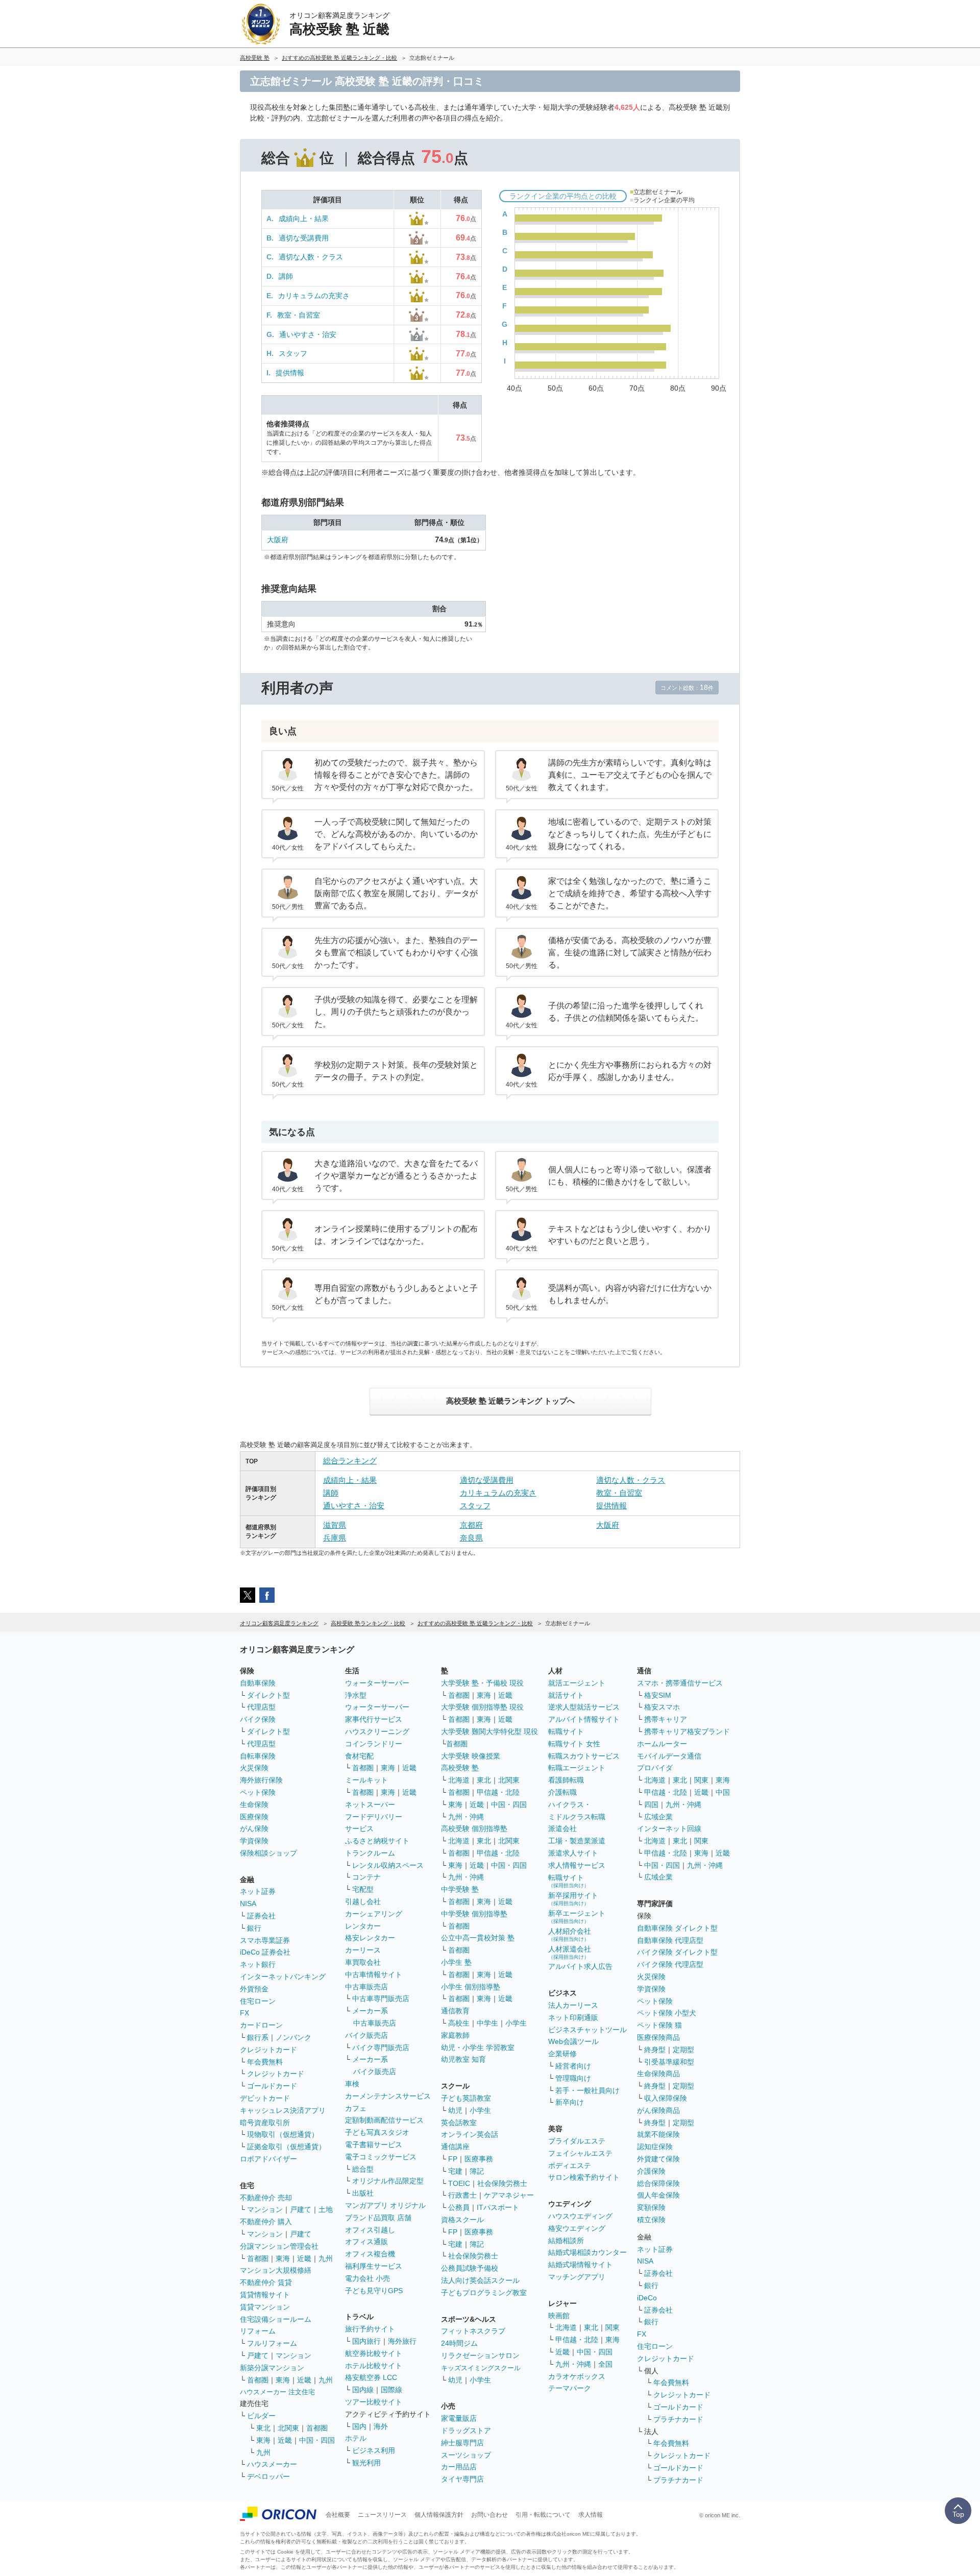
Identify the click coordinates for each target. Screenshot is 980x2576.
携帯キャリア (666, 1719)
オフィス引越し (370, 2230)
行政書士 (462, 2195)
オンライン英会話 (470, 2134)
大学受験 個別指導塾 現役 (482, 1707)
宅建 (455, 2171)
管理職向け (573, 2078)
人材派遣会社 (570, 1952)
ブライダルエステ (577, 2141)
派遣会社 (562, 1828)
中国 (723, 1792)
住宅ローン (258, 2001)
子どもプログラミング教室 (484, 2293)
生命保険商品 (658, 2074)
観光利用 (366, 2463)
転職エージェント (577, 1768)
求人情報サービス (577, 1865)
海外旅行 (402, 2341)
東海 (283, 2258)
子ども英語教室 (466, 2098)
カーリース (363, 1950)
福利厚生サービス (374, 2266)
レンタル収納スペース (388, 1865)
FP (453, 2159)
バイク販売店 (366, 2035)
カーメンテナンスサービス (388, 2096)
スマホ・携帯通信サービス (680, 1683)
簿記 (477, 2171)
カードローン (261, 2025)
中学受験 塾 (460, 1889)
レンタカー (363, 1926)
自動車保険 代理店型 (670, 1940)
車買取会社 (363, 1962)
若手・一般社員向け (587, 2090)
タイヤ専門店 (462, 2479)
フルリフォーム (272, 2343)
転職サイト (566, 1731)
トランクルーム (370, 1853)
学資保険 (254, 1841)
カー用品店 (459, 2467)
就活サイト (566, 1695)
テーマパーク (570, 2388)
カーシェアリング (374, 1914)
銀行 (254, 1928)
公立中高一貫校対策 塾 (478, 1938)
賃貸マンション (265, 2307)
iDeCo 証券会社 (265, 1952)
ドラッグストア (466, 2430)
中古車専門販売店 (381, 1999)
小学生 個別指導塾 (471, 1987)
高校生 (459, 2023)
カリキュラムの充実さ (314, 296)
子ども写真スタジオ (377, 2132)
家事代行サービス (374, 1719)
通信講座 (455, 2147)
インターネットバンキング (283, 1977)
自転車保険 (258, 1756)
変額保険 (651, 2207)
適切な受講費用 (304, 238)
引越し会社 (363, 1901)
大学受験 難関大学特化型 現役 (489, 1731)
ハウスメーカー (272, 2464)
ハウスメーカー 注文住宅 (277, 2392)
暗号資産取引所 (265, 2123)
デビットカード (265, 2098)
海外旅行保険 (261, 1780)
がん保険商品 (658, 2110)
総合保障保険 (658, 2183)
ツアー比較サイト (374, 2402)
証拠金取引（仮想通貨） (286, 2147)
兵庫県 (335, 1538)
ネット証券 (258, 1891)
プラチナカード (678, 2419)
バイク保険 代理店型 (670, 1964)
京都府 (471, 1525)
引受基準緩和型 (669, 2062)
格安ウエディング (577, 2228)
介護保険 (651, 2171)
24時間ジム (459, 2343)
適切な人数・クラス (311, 257)
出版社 (363, 2193)
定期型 (683, 2050)
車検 (352, 2084)
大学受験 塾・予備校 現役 (482, 1683)
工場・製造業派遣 (577, 1841)
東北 (263, 2428)
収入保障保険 (666, 2098)
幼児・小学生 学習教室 (478, 2048)
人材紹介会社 (570, 1934)
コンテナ (366, 1877)
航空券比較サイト (374, 2353)
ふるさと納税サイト (377, 1841)
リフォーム (258, 2331)
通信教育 (455, 2011)
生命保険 (254, 1804)
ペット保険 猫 (659, 2025)
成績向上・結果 (304, 219)
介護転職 (562, 1792)
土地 (326, 2209)
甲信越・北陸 (498, 1792)
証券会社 (261, 1916)
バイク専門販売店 (381, 2048)
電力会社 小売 (367, 2278)
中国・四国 (317, 2440)
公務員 (459, 2207)
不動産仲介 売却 (266, 2198)
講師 (286, 276)
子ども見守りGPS (374, 2291)
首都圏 (258, 2258)
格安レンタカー (370, 1938)
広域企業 (658, 1817)
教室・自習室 (299, 315)
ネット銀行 (258, 1964)
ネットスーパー (370, 1804)
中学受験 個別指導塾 (474, 1914)
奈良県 (471, 1538)
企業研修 (562, 2054)
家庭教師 (455, 2035)
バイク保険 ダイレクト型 (677, 1952)
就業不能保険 (658, 2134)
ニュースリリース (382, 2515)
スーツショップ (466, 2455)
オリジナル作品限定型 (388, 2181)
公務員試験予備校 (470, 2268)
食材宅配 (359, 1756)
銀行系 (258, 2037)
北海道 (459, 1780)
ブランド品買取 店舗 (378, 2218)
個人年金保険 (658, 2195)
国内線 (363, 2390)
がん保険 (254, 1828)
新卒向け (570, 2102)
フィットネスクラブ (473, 2331)
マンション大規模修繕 (276, 2270)
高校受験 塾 (460, 1768)
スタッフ (293, 353)
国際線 (391, 2390)
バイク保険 (258, 1719)
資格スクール (462, 2220)
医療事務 (479, 2159)
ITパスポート (498, 2207)
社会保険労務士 (502, 2183)
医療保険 (254, 1817)
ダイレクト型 (268, 1695)
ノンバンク (293, 2037)
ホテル (356, 2438)
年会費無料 (265, 2062)
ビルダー (261, 2416)
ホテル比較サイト (374, 2366)
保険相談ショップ (268, 1853)
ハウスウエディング (580, 2216)
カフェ (356, 2108)
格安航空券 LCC (371, 2377)
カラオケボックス (577, 2376)
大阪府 (278, 540)
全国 (605, 2364)
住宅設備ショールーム (276, 2319)
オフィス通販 (366, 2242)
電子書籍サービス (374, 2145)
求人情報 (591, 2515)
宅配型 (363, 1889)
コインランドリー (374, 1744)
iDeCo (647, 2298)
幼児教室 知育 (463, 2059)
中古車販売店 (366, 1987)
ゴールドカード (272, 2086)
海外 (381, 2426)
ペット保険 (258, 1792)
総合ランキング (350, 1461)
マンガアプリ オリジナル (385, 2205)
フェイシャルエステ (580, 2153)
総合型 (363, 2169)
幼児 (455, 2110)
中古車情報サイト (374, 1975)
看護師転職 (566, 1780)
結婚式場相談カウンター (587, 2252)
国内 (359, 2426)
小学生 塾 (456, 1962)
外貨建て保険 (658, 2159)
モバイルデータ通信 (669, 1756)
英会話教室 (459, 2123)
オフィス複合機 (370, 2254)
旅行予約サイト (370, 2329)
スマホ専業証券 (265, 1940)
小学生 (516, 2023)
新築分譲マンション (272, 2368)
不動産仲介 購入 (266, 2222)
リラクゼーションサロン (480, 2355)
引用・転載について (543, 2515)
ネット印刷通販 (573, 2017)
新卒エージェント (577, 1917)
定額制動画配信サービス (384, 2120)
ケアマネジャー (509, 2195)
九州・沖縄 (466, 1817)
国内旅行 (366, 2341)
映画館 (559, 2316)
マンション (265, 2209)
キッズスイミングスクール (481, 2368)
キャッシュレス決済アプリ (283, 2110)
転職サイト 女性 (574, 1744)
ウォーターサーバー (377, 1683)
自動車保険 (258, 1683)
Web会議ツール (573, 2041)
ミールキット (366, 1780)
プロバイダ (655, 1768)
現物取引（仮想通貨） (283, 2134)
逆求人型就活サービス (584, 1707)
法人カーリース (573, 2005)
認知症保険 (655, 2147)
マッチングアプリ (577, 2277)
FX (244, 2013)
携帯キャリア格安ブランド (687, 1731)
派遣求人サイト (573, 1853)
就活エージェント (577, 1683)
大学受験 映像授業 (471, 1756)
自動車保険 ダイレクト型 (677, 1928)
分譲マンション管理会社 (279, 2246)
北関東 (288, 2428)
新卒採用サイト (573, 1899)
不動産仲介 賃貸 (266, 2282)
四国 (651, 1804)
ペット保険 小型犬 (667, 2013)
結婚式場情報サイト (580, 2265)
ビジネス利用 (374, 2450)
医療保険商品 (658, 2037)
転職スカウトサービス (584, 1756)
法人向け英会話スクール (480, 2280)
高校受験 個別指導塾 (474, 1828)
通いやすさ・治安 (308, 334)
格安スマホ (662, 1707)
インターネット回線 (669, 1828)
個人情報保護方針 (439, 2515)
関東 (612, 2327)
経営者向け (573, 2066)
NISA (248, 1904)
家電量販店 (459, 2418)
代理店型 (261, 1707)
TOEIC (459, 2183)
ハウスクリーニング (377, 1731)
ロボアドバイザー (268, 2159)
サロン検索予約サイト (584, 2177)
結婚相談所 (566, 2241)
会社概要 (338, 2515)
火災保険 (254, 1768)
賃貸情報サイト (265, 2295)
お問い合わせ (489, 2515)
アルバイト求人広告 (580, 1966)
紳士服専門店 (462, 2443)
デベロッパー (268, 2476)
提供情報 (290, 373)
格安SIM (658, 1695)
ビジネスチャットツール (587, 2030)
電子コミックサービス (381, 2157)
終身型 (655, 2050)
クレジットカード (268, 2050)
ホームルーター (662, 1744)
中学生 (487, 2023)
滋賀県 (335, 1525)
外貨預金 (254, 1989)
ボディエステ (570, 2165)
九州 (326, 2258)
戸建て (301, 2209)
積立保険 (651, 2220)
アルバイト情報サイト (584, 1719)
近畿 (304, 2258)
